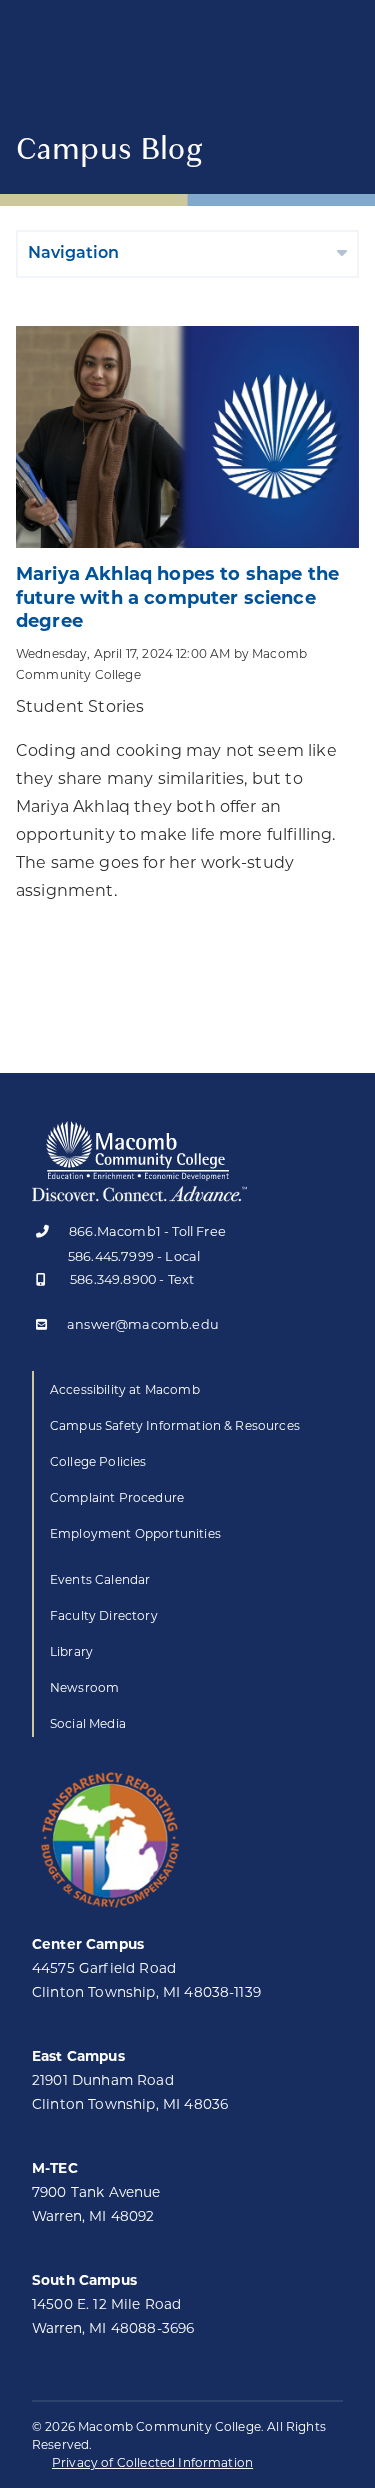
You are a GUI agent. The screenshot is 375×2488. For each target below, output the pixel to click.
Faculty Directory (104, 1615)
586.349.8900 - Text (132, 1280)
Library (71, 1651)
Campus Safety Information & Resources (175, 1425)
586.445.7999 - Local (134, 1256)
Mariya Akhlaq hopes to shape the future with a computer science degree (177, 597)
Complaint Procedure (117, 1497)
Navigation (73, 254)
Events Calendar (100, 1579)
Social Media (88, 1723)
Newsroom (84, 1687)
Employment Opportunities (135, 1533)
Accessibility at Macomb (125, 1389)
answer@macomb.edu (143, 1325)
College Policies (98, 1461)
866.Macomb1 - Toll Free (147, 1232)
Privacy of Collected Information (152, 2462)
